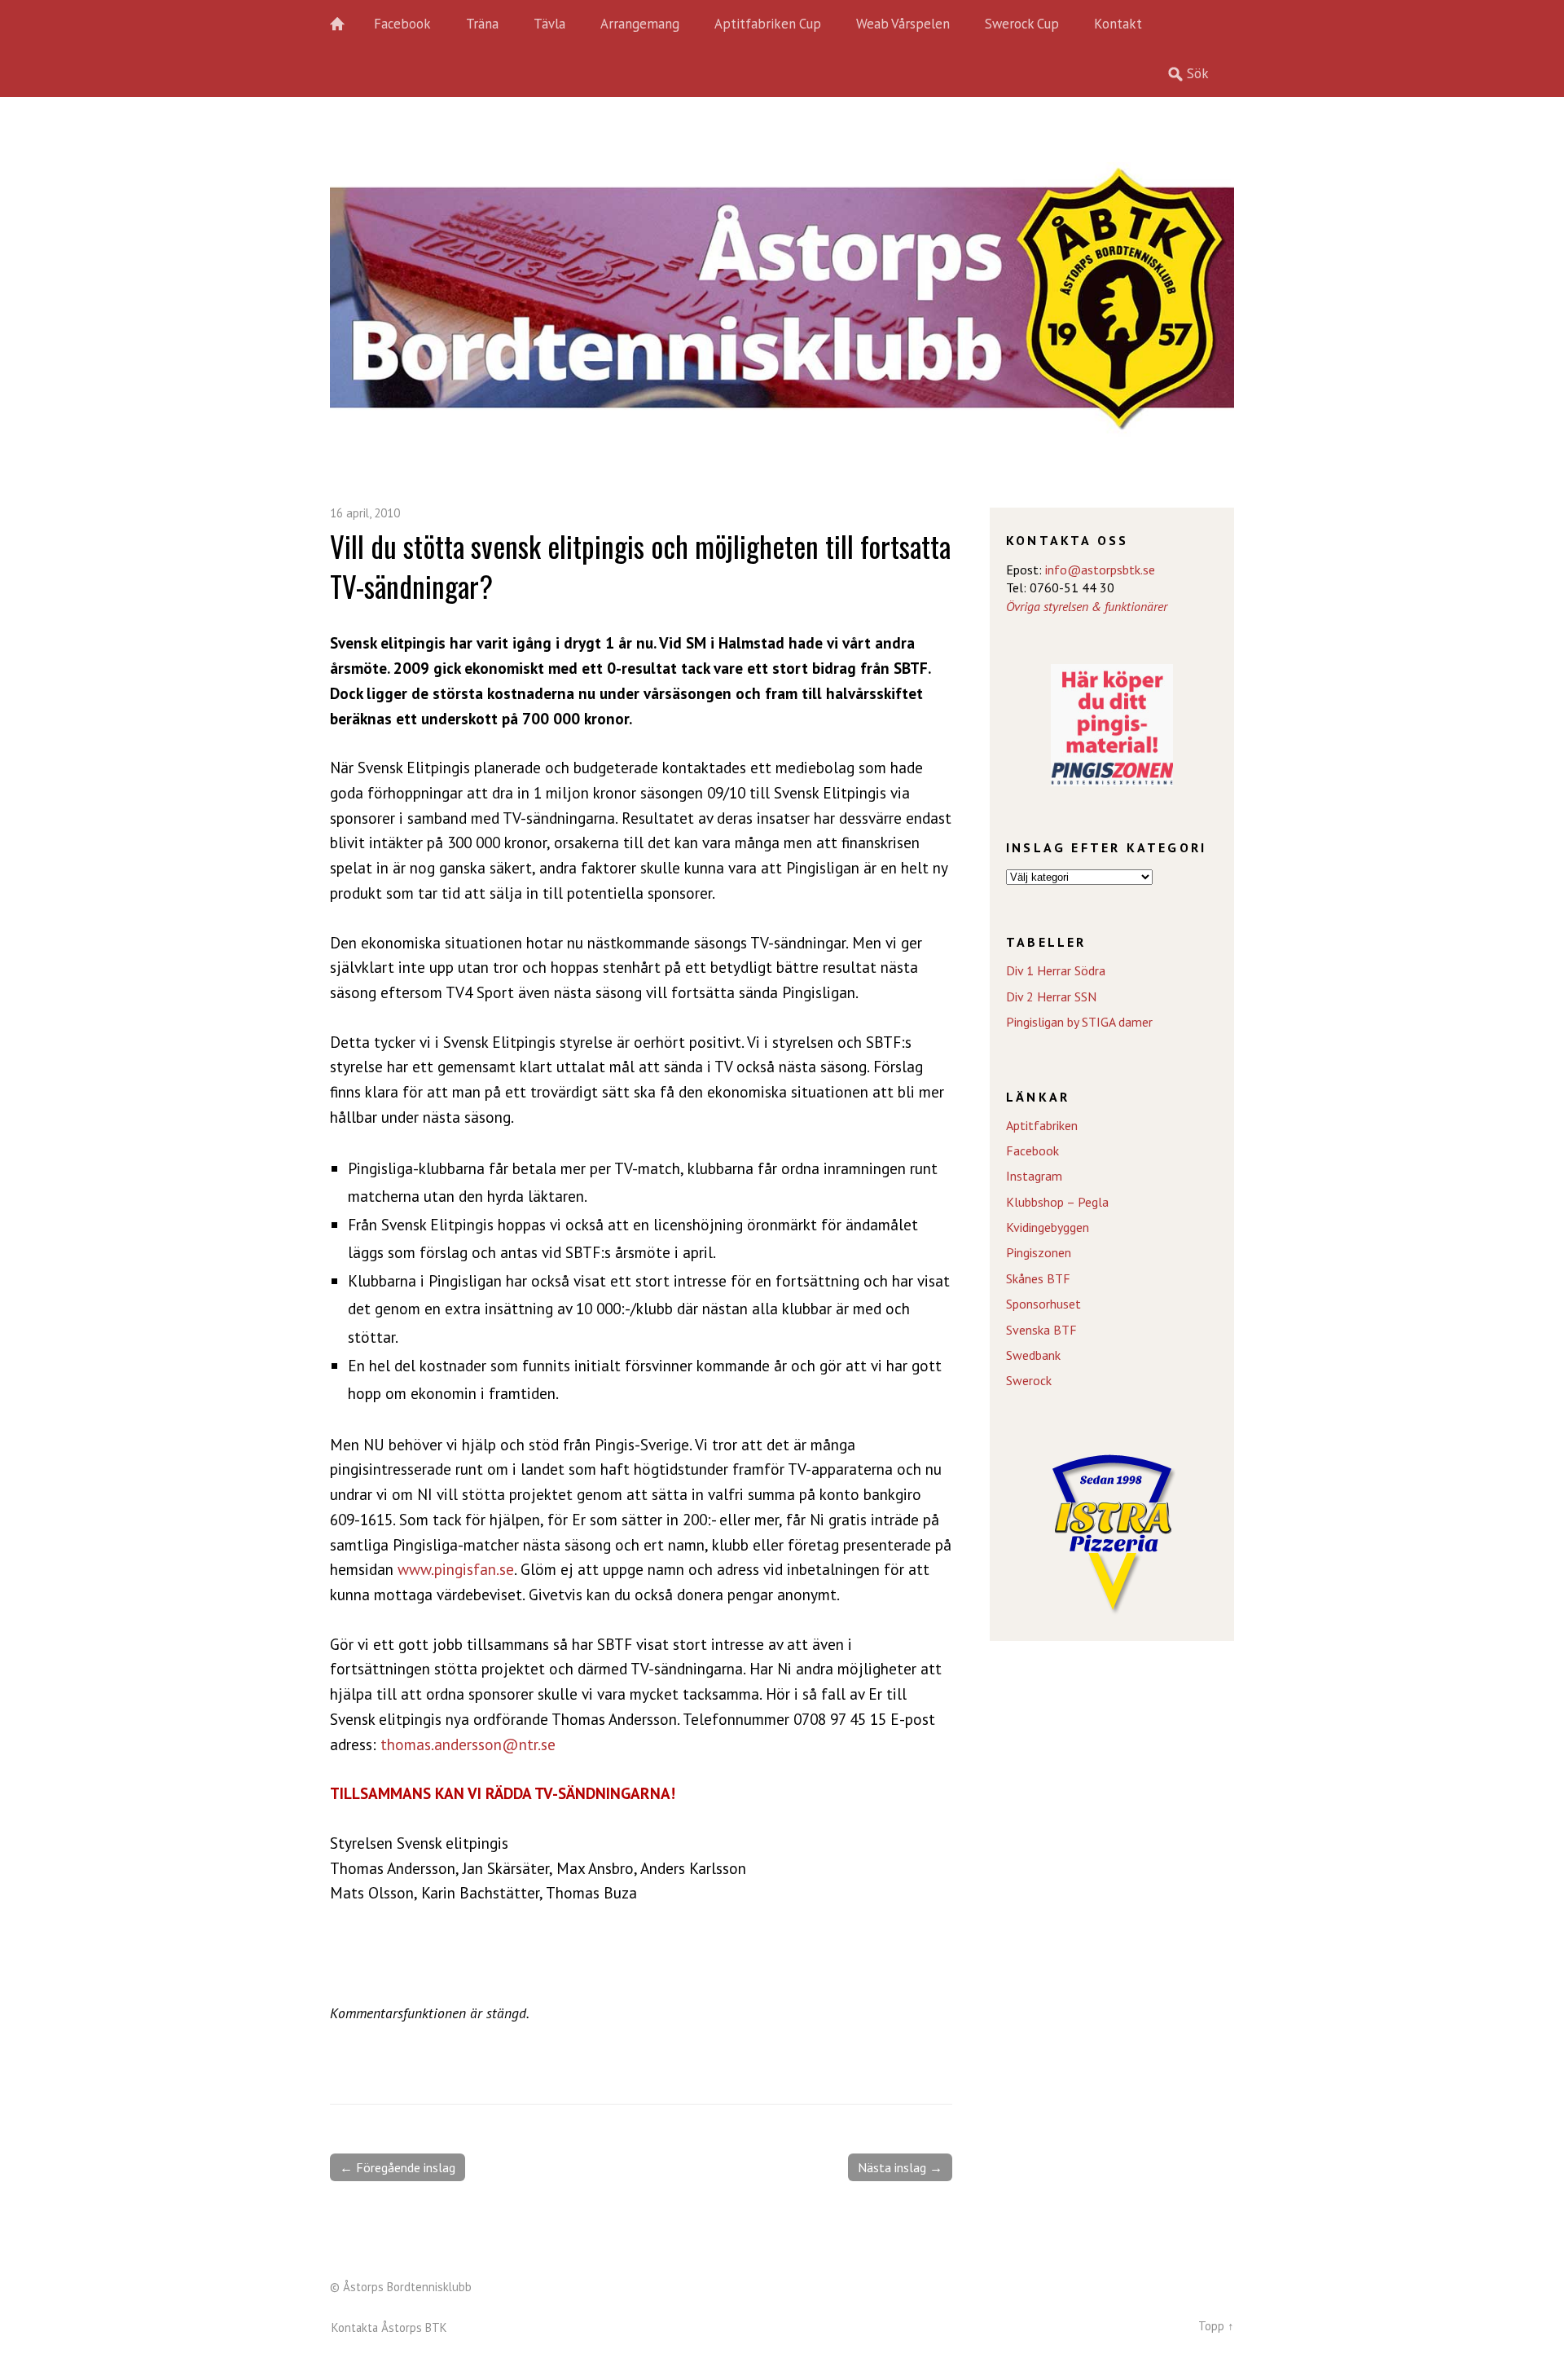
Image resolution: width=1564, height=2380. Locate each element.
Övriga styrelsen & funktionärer (1087, 606)
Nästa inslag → (900, 2167)
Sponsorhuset (1043, 1304)
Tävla (549, 24)
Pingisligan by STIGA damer (1079, 1022)
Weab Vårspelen (903, 24)
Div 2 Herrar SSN (1051, 996)
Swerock (1029, 1380)
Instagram (1034, 1176)
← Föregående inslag (398, 2167)
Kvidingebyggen (1048, 1227)
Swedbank (1033, 1355)
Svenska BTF (1041, 1330)
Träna (482, 24)
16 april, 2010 (365, 513)
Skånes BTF (1038, 1278)
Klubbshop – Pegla (1057, 1202)
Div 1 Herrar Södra (1056, 970)
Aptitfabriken (1042, 1125)
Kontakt (1118, 24)
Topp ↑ (1216, 2326)
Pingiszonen (1039, 1252)
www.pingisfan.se (456, 1569)
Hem (346, 24)
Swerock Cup (1022, 24)
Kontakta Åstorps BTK (389, 2327)
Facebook (402, 24)
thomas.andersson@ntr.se (468, 1744)
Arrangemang (640, 24)
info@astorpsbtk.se (1100, 570)
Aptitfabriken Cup (768, 24)
